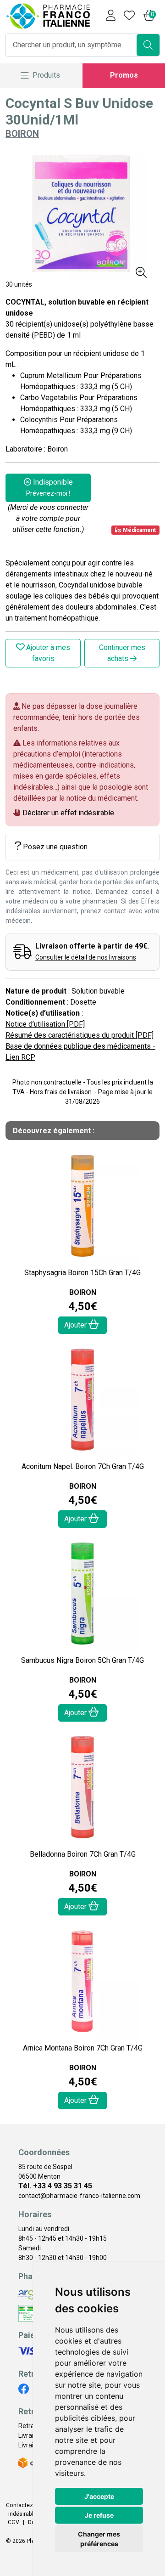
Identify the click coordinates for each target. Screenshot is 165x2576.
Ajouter (76, 1325)
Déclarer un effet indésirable (68, 813)
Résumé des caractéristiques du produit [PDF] (80, 1035)
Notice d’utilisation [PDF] (45, 1024)
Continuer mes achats (122, 653)
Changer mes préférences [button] (99, 2539)
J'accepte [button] (99, 2496)
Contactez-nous (27, 2505)
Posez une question (55, 847)
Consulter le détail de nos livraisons (86, 957)
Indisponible (49, 487)
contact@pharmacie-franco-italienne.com (79, 2196)
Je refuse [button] (99, 2515)
